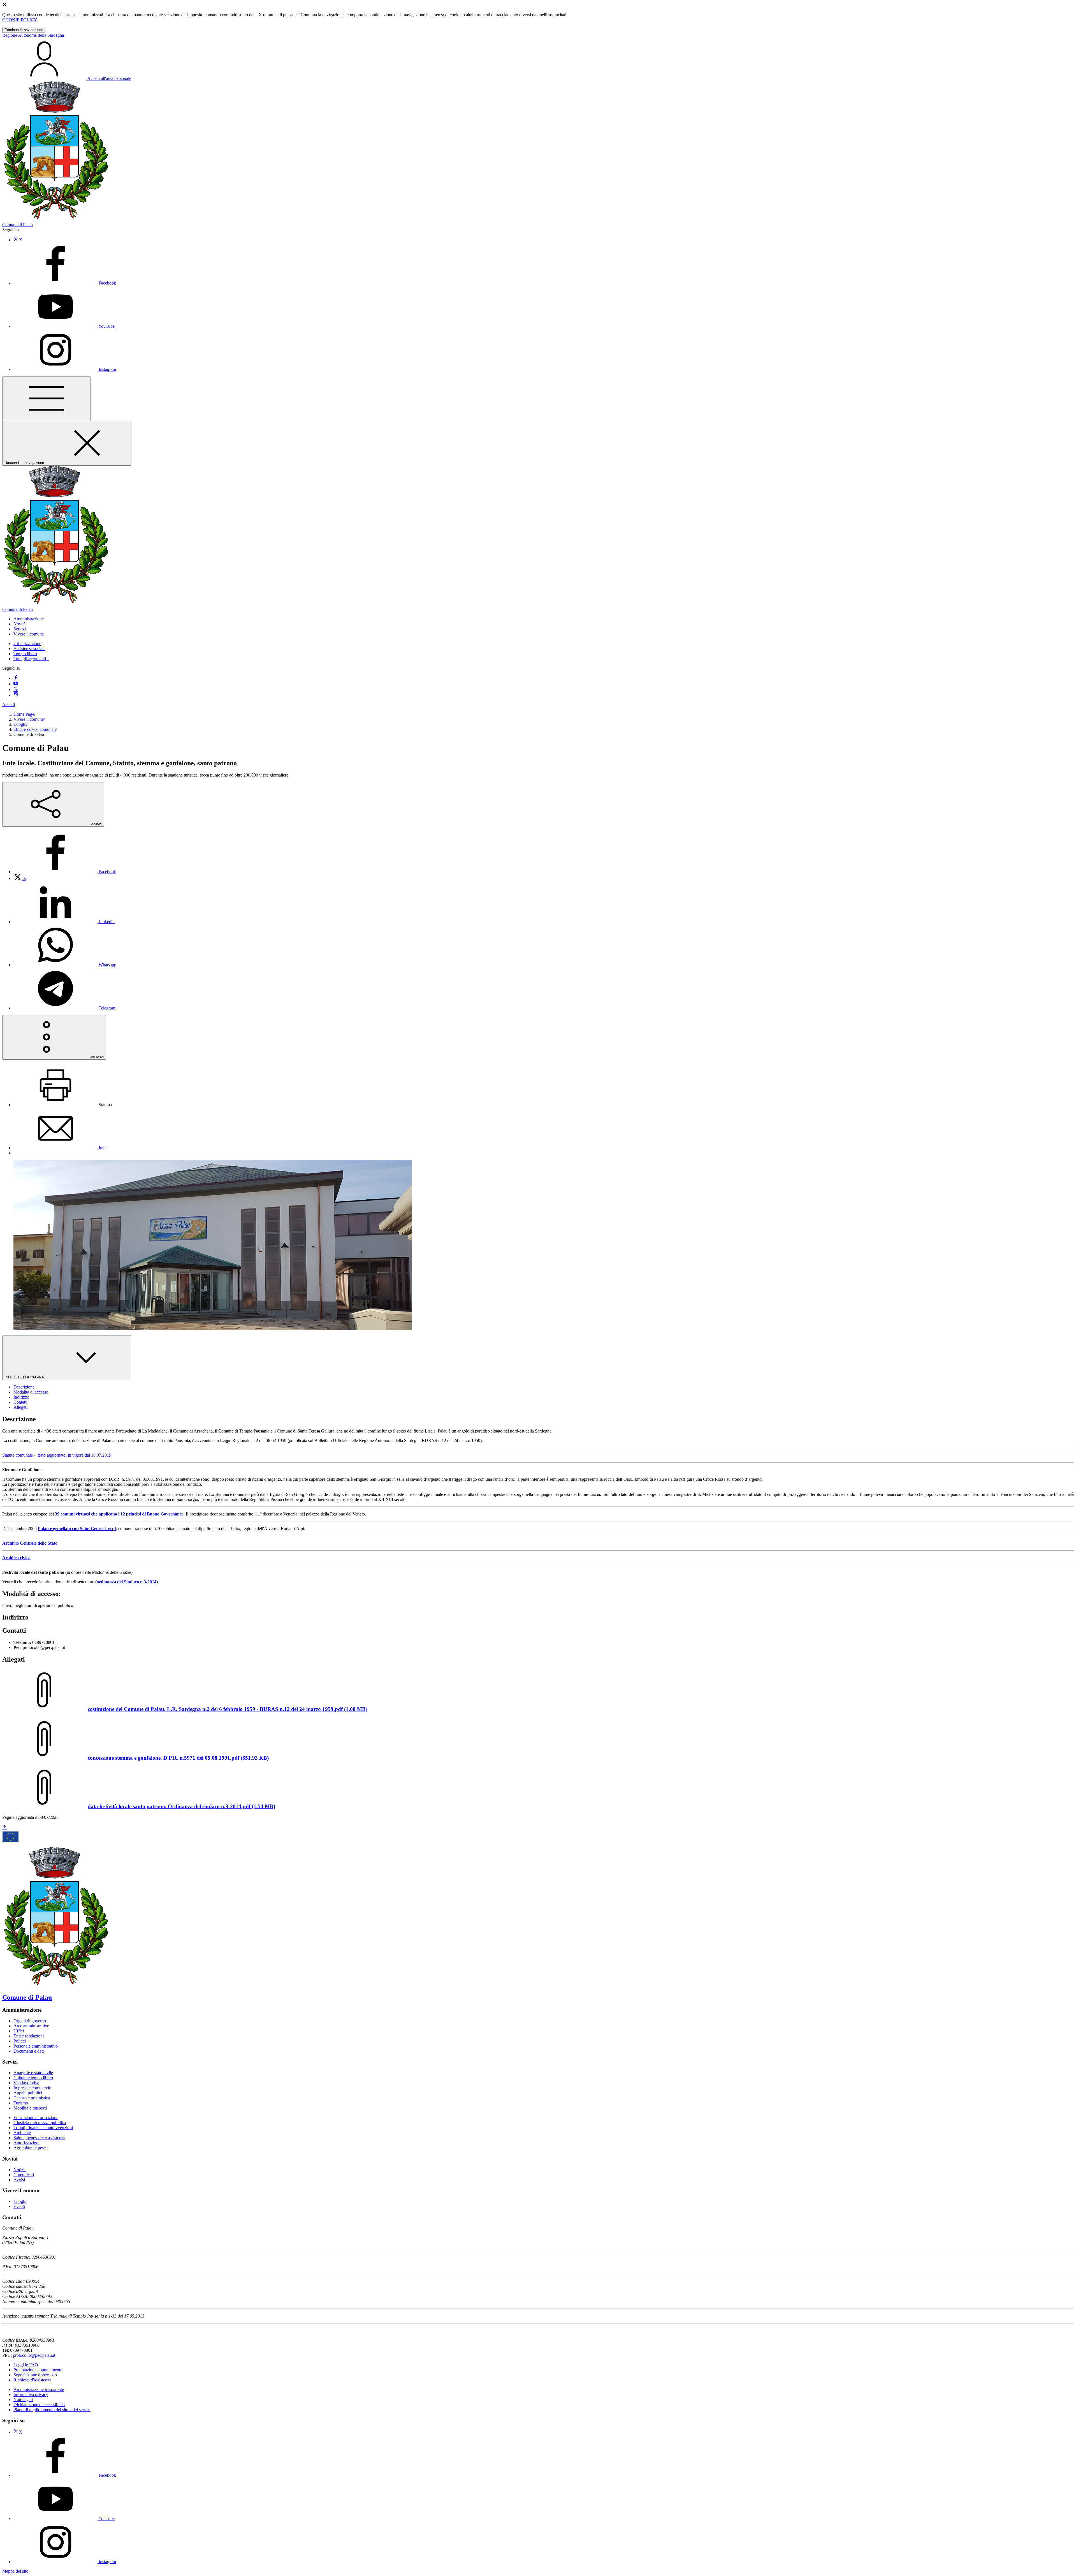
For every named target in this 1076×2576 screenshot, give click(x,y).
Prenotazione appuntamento (38, 2370)
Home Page (24, 714)
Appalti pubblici (28, 2093)
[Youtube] (16, 684)
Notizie (20, 2170)
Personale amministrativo (36, 2046)
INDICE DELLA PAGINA (25, 1377)
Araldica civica (16, 1558)
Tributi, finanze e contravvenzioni (43, 2128)
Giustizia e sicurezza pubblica (40, 2123)
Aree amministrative (31, 2026)
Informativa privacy (31, 2394)
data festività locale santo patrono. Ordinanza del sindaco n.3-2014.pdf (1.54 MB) (181, 1806)
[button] (29, 619)
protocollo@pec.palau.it (34, 2355)
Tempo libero (25, 654)
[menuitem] (65, 872)
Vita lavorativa (26, 2083)
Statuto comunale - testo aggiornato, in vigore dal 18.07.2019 (57, 1455)
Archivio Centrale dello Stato (30, 1543)
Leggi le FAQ (26, 2365)
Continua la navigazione (24, 30)
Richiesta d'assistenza (32, 2380)
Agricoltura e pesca (31, 2148)
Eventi (19, 2206)
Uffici (19, 2031)
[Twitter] (16, 689)
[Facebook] (16, 678)
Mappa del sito (15, 2571)
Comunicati (24, 2175)
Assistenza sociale (29, 649)
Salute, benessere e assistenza (39, 2138)
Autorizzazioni (26, 2143)
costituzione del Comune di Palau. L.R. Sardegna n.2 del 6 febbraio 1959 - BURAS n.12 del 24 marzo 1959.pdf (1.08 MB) (228, 1709)
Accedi (9, 705)
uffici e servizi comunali (35, 729)
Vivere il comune (29, 719)
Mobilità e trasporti (30, 2108)
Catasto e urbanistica (32, 2098)
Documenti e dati (29, 2051)
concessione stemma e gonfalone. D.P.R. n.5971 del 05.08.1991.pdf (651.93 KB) (178, 1758)
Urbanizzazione (27, 644)
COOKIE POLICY (20, 20)
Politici (20, 2041)
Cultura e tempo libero (33, 2078)
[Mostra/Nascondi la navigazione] (47, 399)
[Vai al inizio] (4, 1827)
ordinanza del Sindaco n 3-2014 (127, 1582)
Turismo (21, 2103)
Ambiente (22, 2133)
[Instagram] (16, 695)
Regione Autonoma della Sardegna (33, 35)
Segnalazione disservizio (35, 2375)
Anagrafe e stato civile (33, 2073)
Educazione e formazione (36, 2118)
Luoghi (20, 724)
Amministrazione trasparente (39, 2389)
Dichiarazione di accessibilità (39, 2405)
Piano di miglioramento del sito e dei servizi (52, 2410)
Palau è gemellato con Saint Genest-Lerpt (77, 1529)
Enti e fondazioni (29, 2036)
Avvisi (19, 2180)
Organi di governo (30, 2021)
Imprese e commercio (32, 2088)
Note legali (23, 2400)
